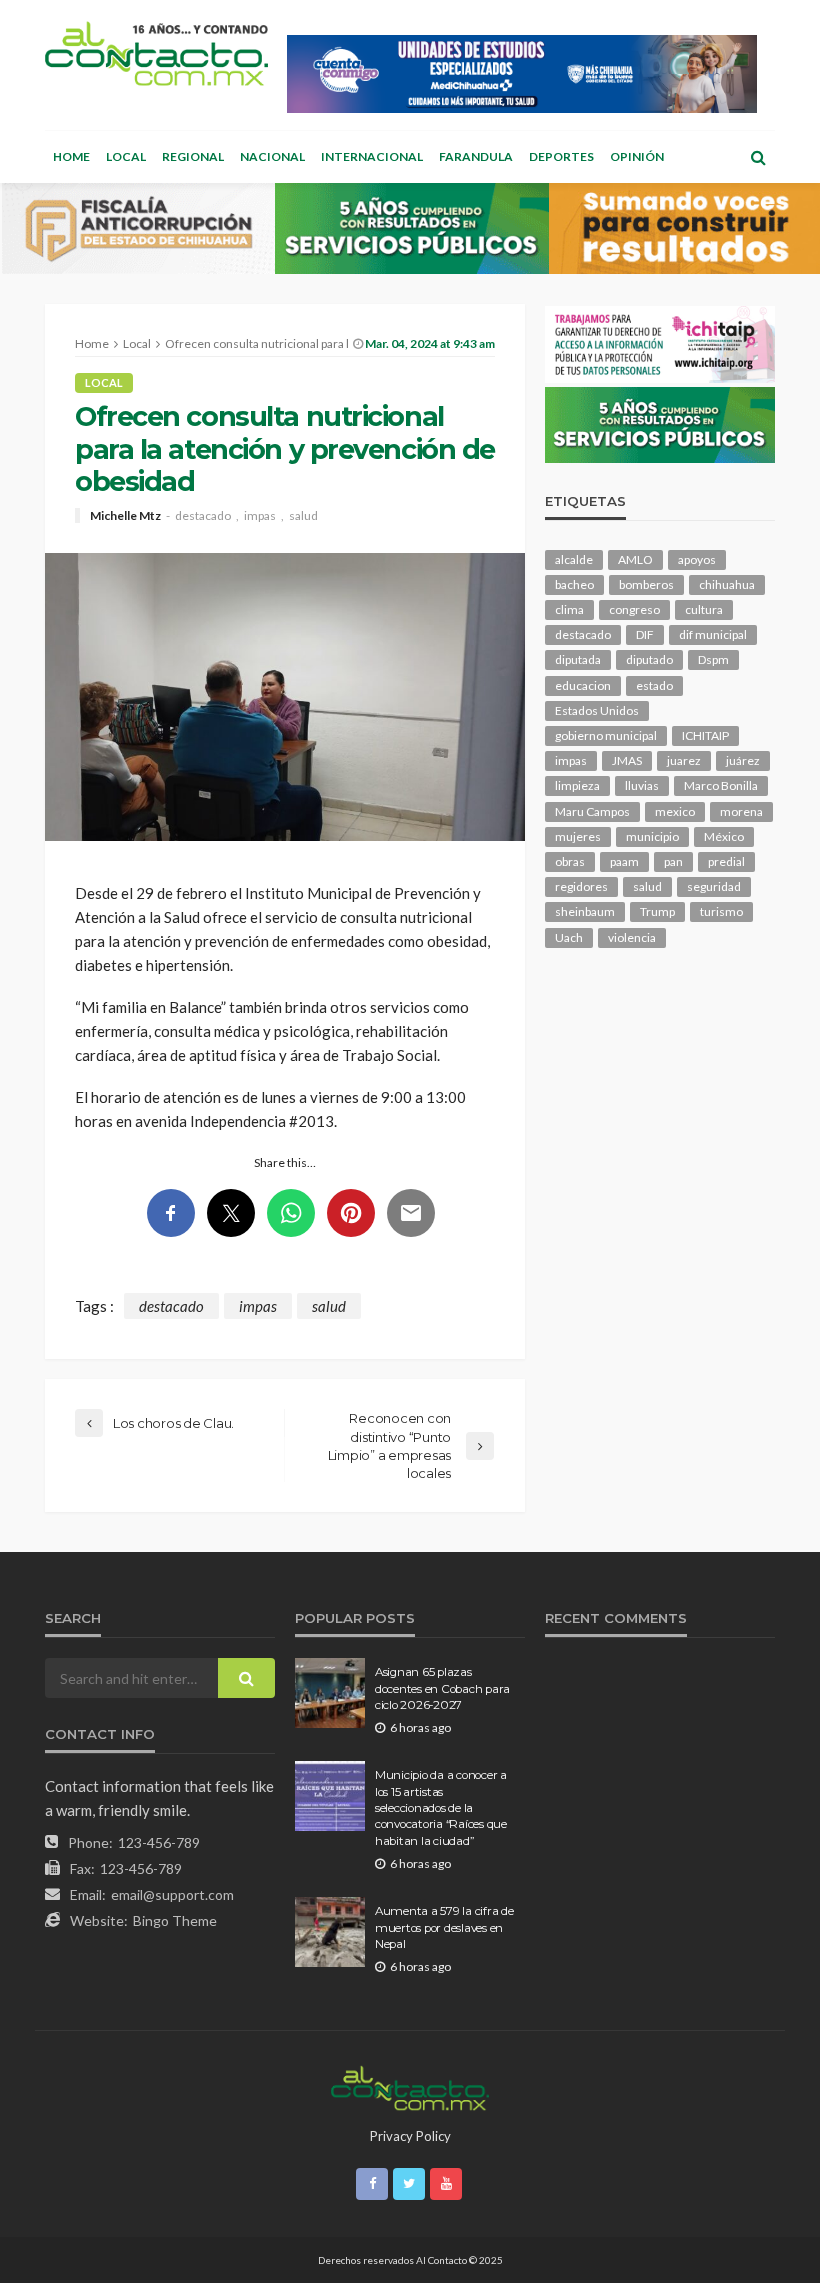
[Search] (758, 157)
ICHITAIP (705, 735)
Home (71, 156)
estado (654, 685)
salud (303, 516)
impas (260, 516)
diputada (578, 659)
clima (569, 609)
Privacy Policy (410, 2136)
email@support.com (172, 1894)
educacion (583, 685)
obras (570, 861)
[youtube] (446, 2184)
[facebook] (372, 2184)
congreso (634, 609)
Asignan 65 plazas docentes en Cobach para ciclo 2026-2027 (442, 1688)
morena (741, 811)
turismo (721, 911)
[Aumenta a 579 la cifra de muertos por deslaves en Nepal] (330, 1932)
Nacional (272, 156)
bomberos (646, 584)
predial (726, 861)
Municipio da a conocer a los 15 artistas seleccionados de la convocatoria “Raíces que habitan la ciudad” (441, 1808)
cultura (704, 609)
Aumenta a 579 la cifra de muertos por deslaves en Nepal (444, 1927)
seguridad (714, 886)
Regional (193, 156)
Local (126, 156)
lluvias (642, 785)
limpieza (577, 785)
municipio (652, 836)
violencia (632, 937)
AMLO (635, 559)
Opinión (637, 156)
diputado (649, 659)
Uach (569, 937)
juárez (743, 760)
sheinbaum (585, 911)
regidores (581, 886)
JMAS (627, 760)
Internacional (372, 156)
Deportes (561, 156)
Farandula (476, 156)
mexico (675, 811)
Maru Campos (592, 811)
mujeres (578, 836)
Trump (657, 911)
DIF (645, 634)
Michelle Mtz (125, 516)
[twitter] (409, 2184)
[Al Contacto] (156, 53)
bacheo (574, 584)
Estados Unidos (597, 710)
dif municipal (713, 634)
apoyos (697, 559)
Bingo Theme (175, 1920)
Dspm (713, 659)
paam (624, 861)
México (724, 836)
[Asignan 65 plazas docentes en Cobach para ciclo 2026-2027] (330, 1693)
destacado (203, 516)
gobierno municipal (606, 735)
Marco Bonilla (721, 785)
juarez (684, 760)
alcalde (574, 559)
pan (673, 861)
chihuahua (727, 584)
